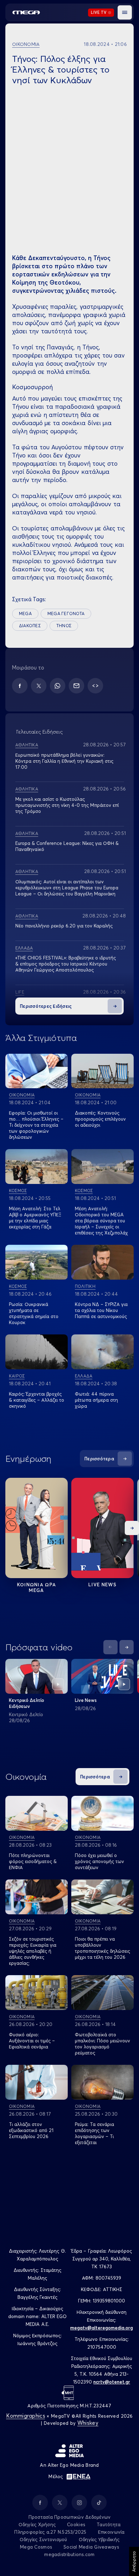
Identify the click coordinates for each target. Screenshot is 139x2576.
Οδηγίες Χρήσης (37, 2524)
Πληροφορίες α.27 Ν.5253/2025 (50, 2532)
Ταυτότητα (109, 2524)
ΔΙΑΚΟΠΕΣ (30, 626)
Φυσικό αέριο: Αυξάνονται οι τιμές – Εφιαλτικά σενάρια (32, 2041)
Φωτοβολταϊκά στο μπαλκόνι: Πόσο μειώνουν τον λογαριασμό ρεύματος (102, 2044)
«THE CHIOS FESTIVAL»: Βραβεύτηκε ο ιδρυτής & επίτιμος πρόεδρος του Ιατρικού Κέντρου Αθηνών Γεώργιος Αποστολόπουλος (66, 964)
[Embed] (95, 686)
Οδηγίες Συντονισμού (43, 2539)
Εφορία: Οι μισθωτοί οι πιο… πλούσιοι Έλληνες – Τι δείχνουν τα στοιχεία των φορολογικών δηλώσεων (36, 1125)
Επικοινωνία (111, 2532)
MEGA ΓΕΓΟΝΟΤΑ (66, 613)
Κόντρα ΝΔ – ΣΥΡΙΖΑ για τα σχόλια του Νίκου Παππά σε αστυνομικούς (101, 1310)
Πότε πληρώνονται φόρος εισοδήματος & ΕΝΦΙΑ (33, 1861)
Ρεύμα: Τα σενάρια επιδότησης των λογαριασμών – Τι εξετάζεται (94, 2133)
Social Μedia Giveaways (91, 2547)
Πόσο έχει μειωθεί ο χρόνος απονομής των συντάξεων (99, 1861)
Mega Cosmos (36, 2547)
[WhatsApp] (58, 686)
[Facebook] (20, 686)
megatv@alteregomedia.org (102, 2328)
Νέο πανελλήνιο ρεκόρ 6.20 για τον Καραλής (64, 926)
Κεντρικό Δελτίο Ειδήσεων (27, 1703)
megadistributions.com (69, 2554)
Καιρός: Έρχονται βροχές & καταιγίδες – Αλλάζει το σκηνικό (37, 1400)
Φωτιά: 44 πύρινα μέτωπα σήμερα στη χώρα (96, 1400)
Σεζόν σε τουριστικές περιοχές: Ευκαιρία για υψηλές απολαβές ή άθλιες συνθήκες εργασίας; (33, 1951)
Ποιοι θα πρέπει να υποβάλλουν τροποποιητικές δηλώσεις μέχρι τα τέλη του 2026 (102, 1948)
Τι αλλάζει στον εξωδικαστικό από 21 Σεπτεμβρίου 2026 (31, 2130)
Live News (102, 1585)
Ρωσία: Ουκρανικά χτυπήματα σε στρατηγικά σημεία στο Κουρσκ (34, 1313)
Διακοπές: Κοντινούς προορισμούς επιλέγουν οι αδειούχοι (100, 1119)
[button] (125, 12)
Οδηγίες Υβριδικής (99, 2539)
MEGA (25, 613)
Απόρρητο (134, 2561)
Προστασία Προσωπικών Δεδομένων (70, 2517)
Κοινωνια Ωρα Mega (37, 1587)
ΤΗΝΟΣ (64, 626)
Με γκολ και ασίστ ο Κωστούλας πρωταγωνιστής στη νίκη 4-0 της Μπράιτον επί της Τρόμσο (67, 805)
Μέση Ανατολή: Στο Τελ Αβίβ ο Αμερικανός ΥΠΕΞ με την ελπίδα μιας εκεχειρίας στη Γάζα (35, 1218)
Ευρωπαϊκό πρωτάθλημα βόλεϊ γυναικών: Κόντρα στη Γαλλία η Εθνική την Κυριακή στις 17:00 (64, 761)
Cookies (76, 2524)
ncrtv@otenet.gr (112, 2382)
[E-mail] (76, 686)
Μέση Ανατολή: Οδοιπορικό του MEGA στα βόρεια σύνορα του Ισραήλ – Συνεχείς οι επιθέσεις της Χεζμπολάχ (101, 1221)
